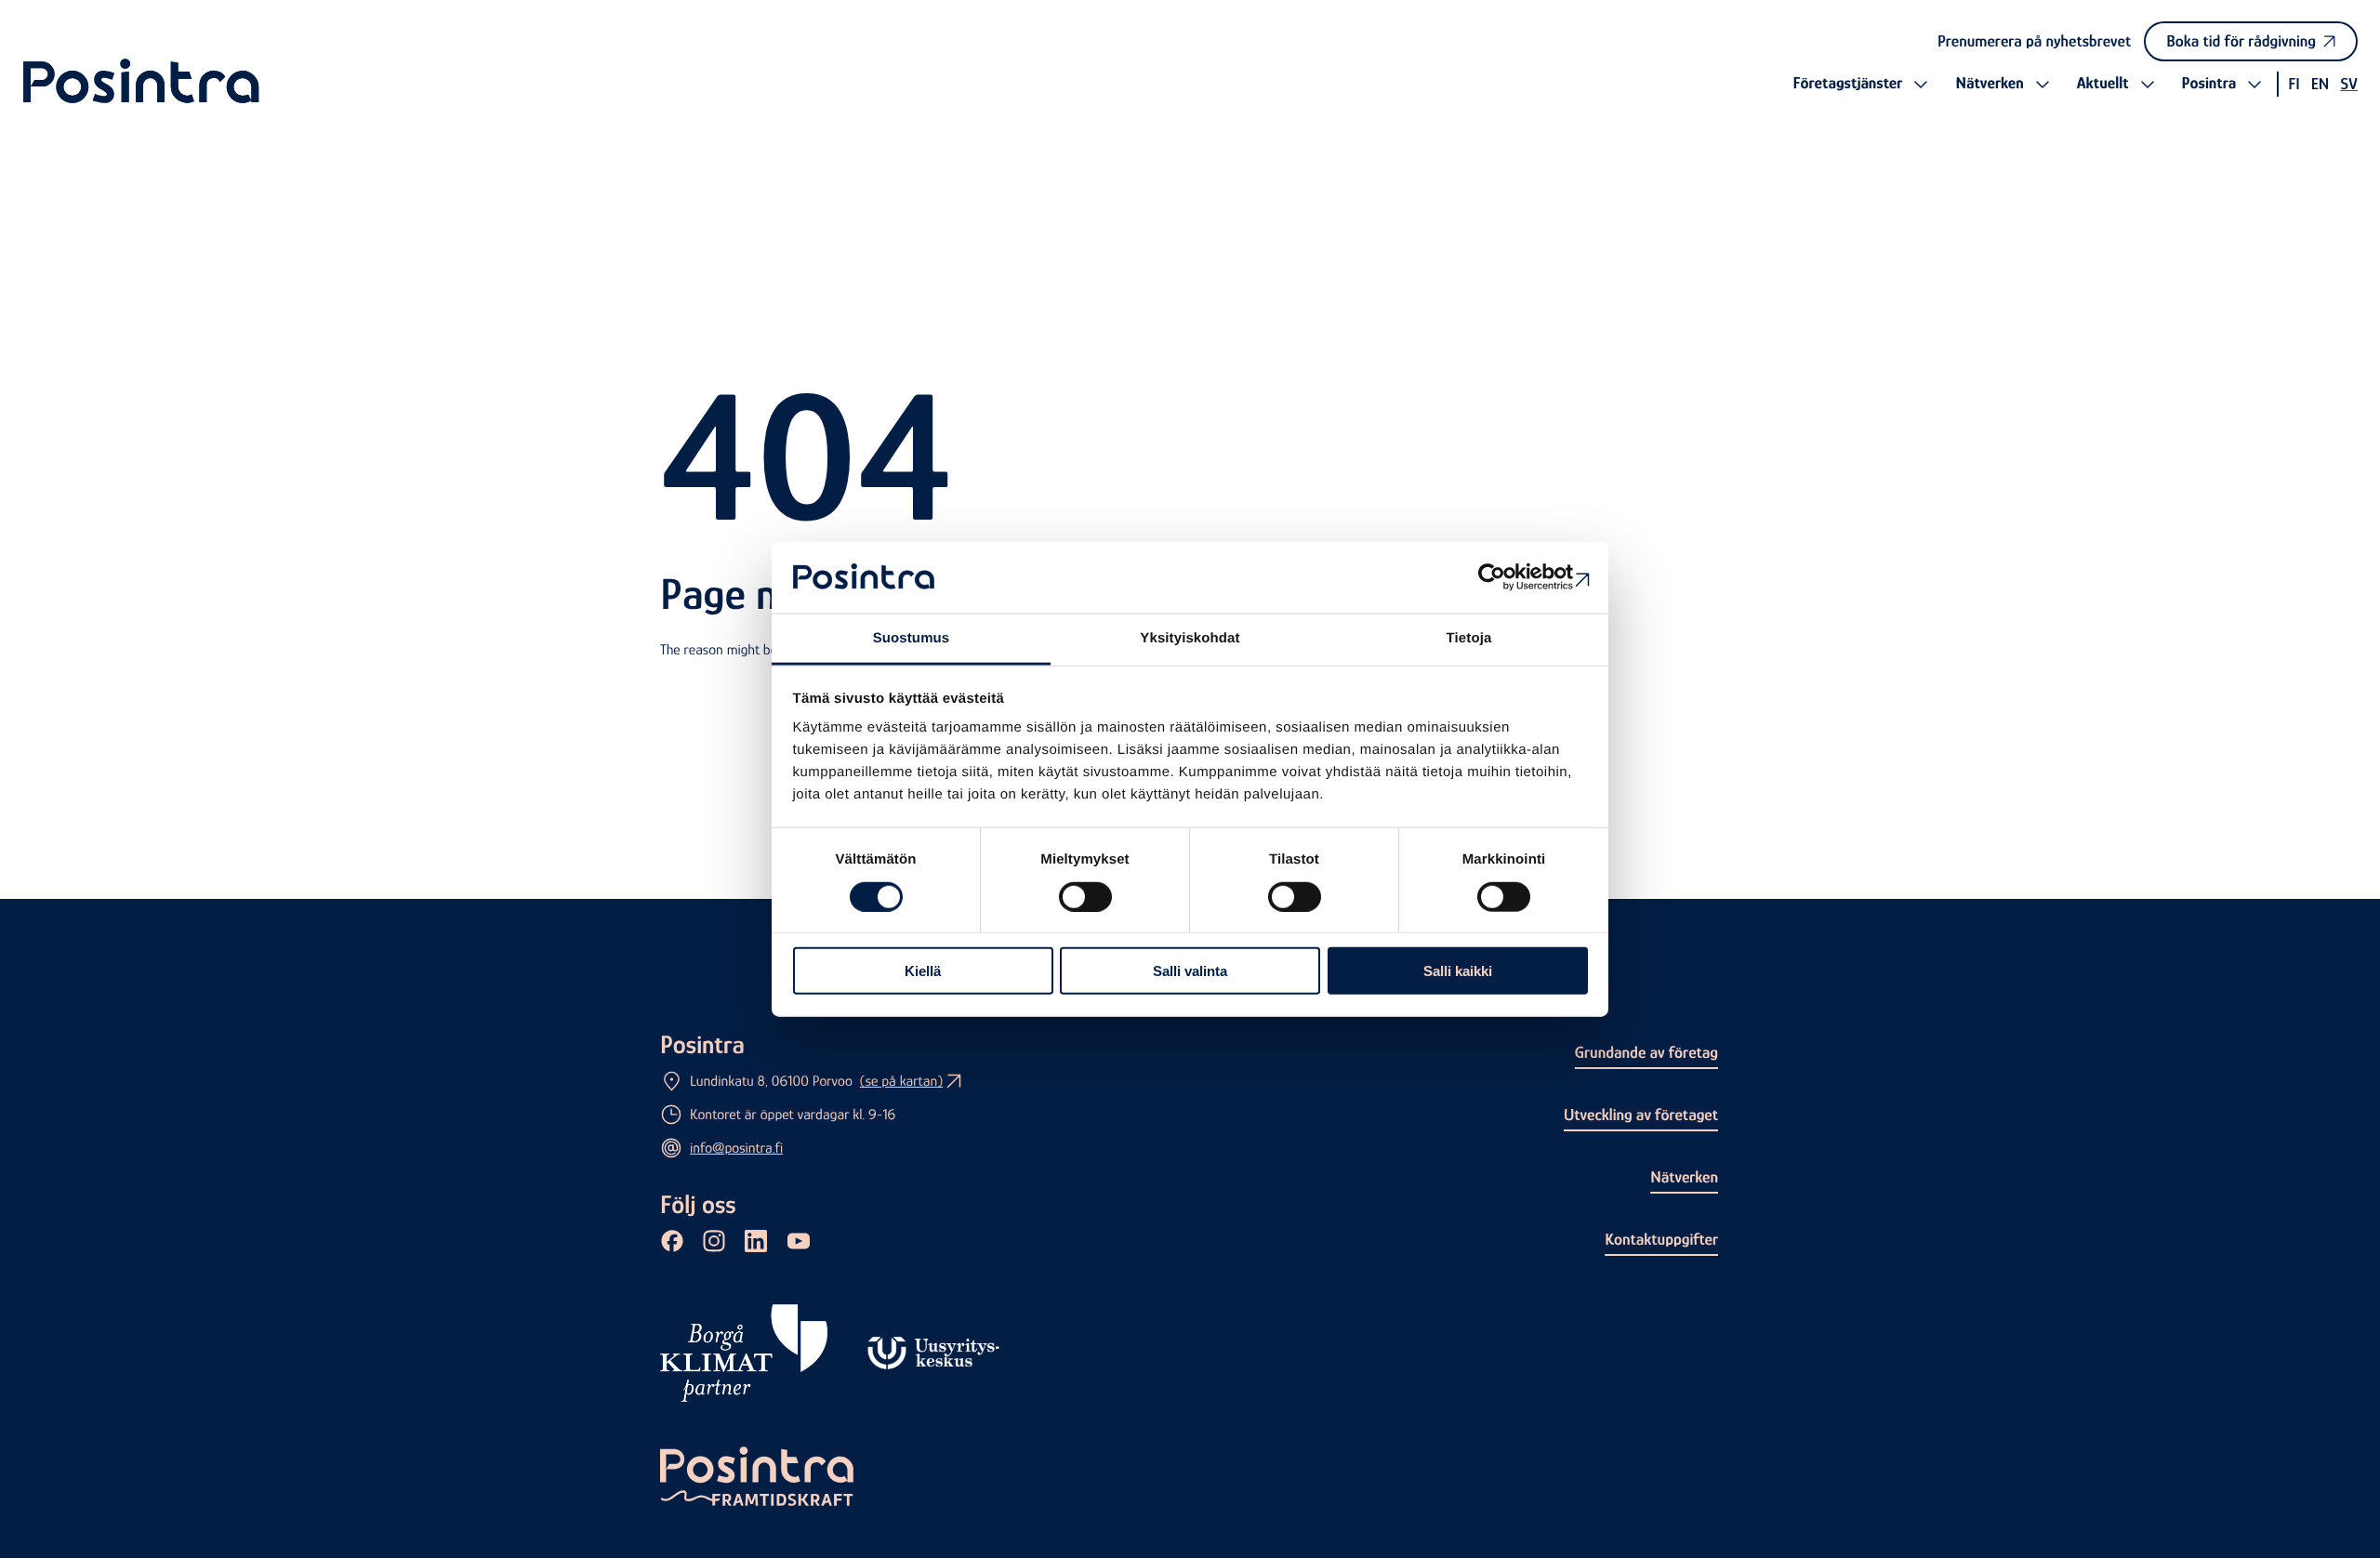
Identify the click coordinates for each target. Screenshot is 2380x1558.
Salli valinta (1190, 971)
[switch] (1085, 896)
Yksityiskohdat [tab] (1190, 638)
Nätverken (1684, 1177)
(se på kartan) (901, 1081)
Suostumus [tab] (912, 638)
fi (2294, 84)
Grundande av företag (1646, 1052)
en (2320, 84)
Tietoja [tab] (1469, 638)
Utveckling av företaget (1641, 1115)
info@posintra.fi (736, 1148)
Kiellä (923, 971)
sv (2349, 84)
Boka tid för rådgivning (2241, 41)
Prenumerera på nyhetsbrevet (2034, 41)
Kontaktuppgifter (1661, 1239)
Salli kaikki (1458, 971)
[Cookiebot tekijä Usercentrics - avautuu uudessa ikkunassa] (1507, 577)
